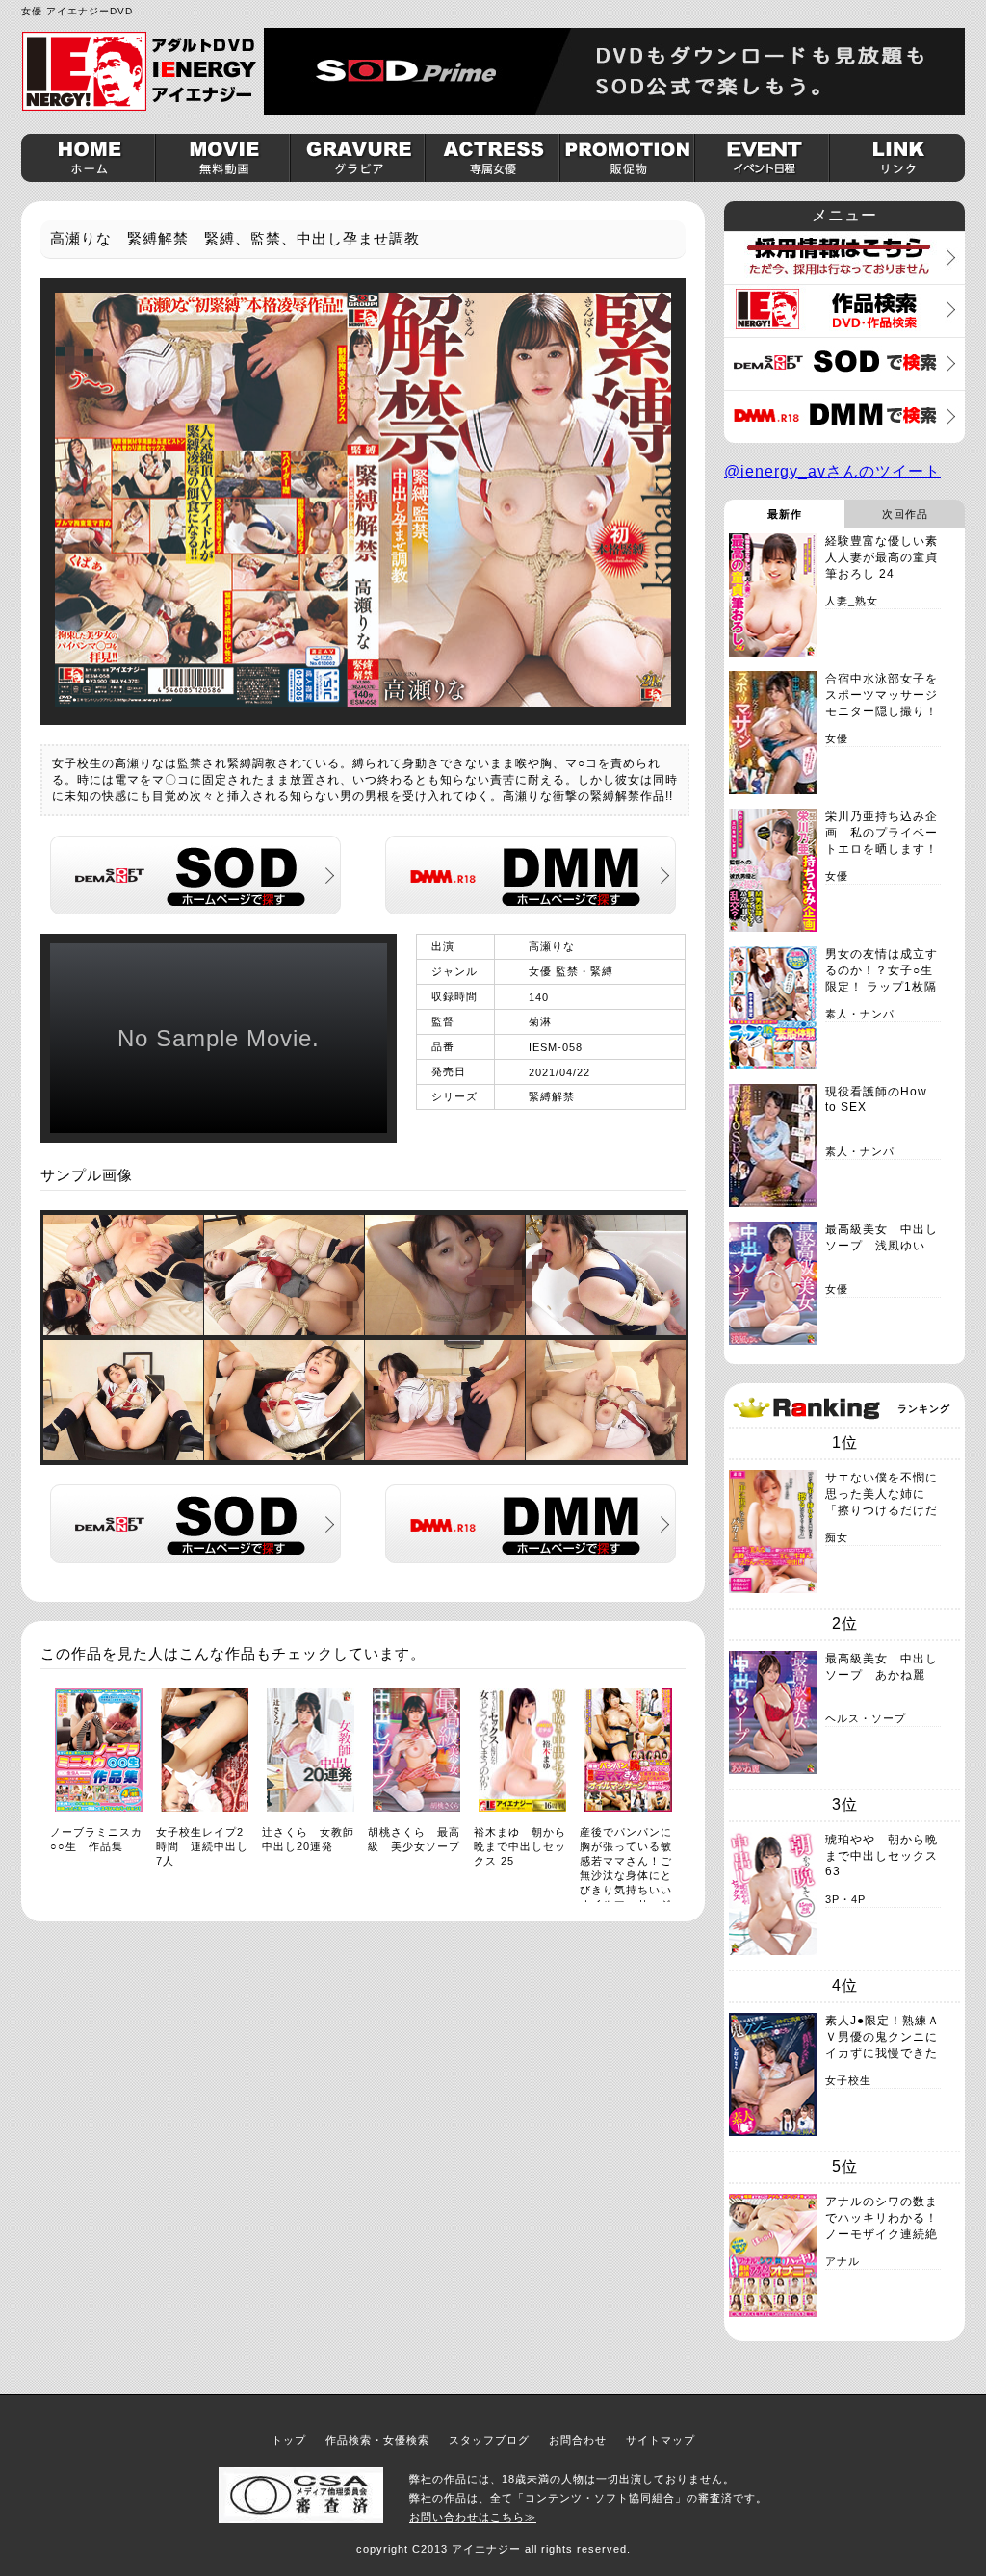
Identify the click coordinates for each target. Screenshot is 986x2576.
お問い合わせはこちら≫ (473, 2517)
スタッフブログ (489, 2440)
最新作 (785, 514)
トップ (289, 2440)
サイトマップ (661, 2440)
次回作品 (905, 514)
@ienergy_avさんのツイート (832, 471)
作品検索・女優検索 (377, 2440)
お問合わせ (578, 2440)
